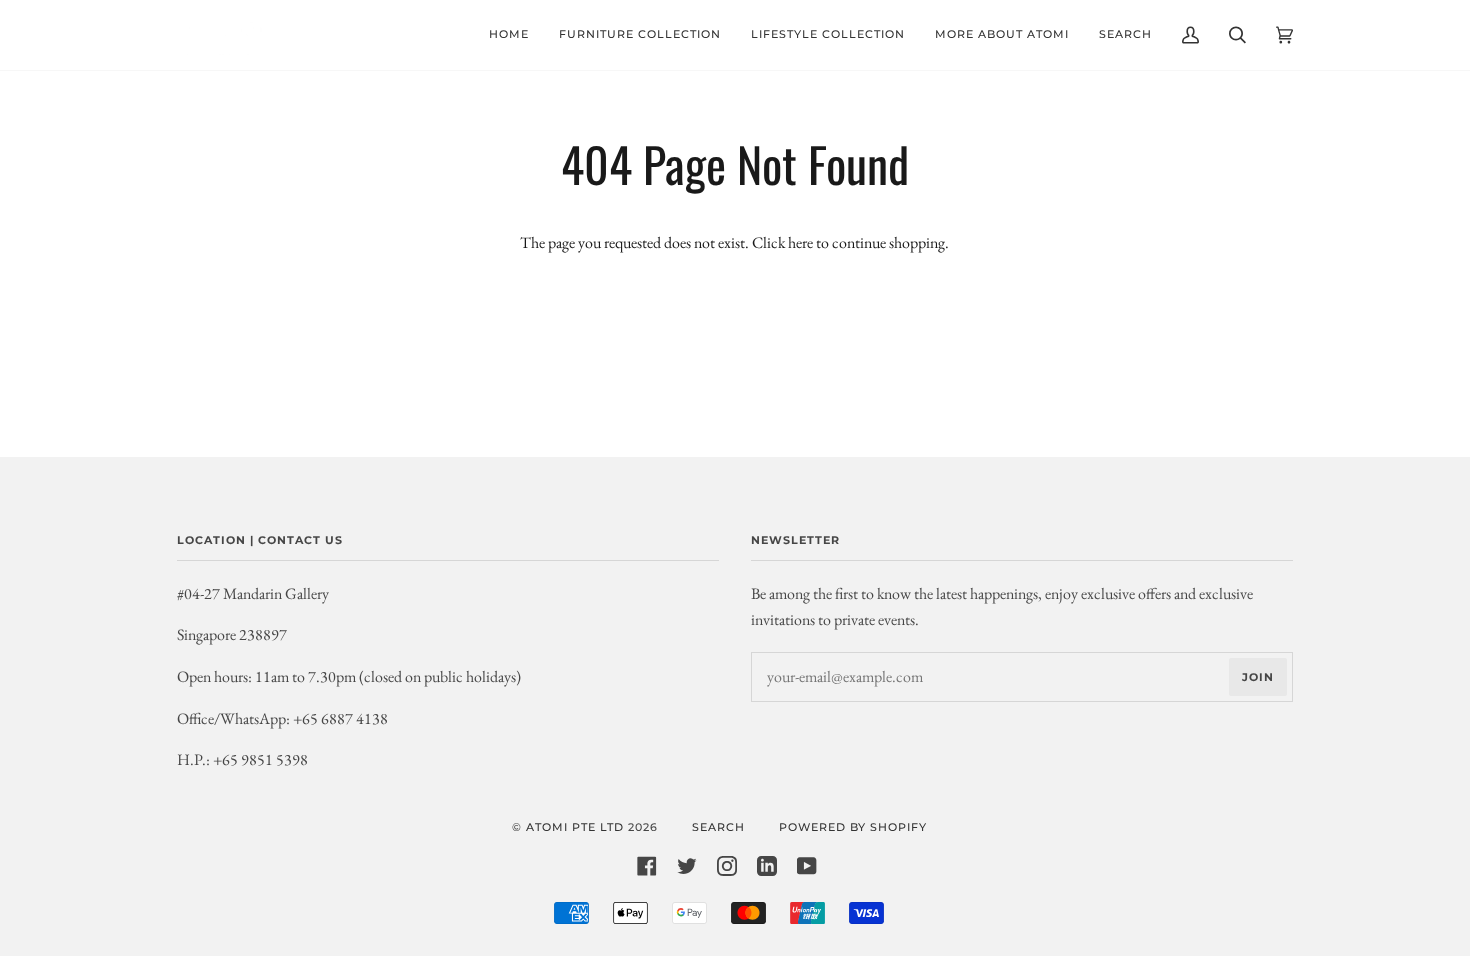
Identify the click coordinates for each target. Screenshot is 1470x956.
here (800, 242)
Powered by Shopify (853, 827)
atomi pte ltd (575, 827)
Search (718, 827)
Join (1258, 677)
